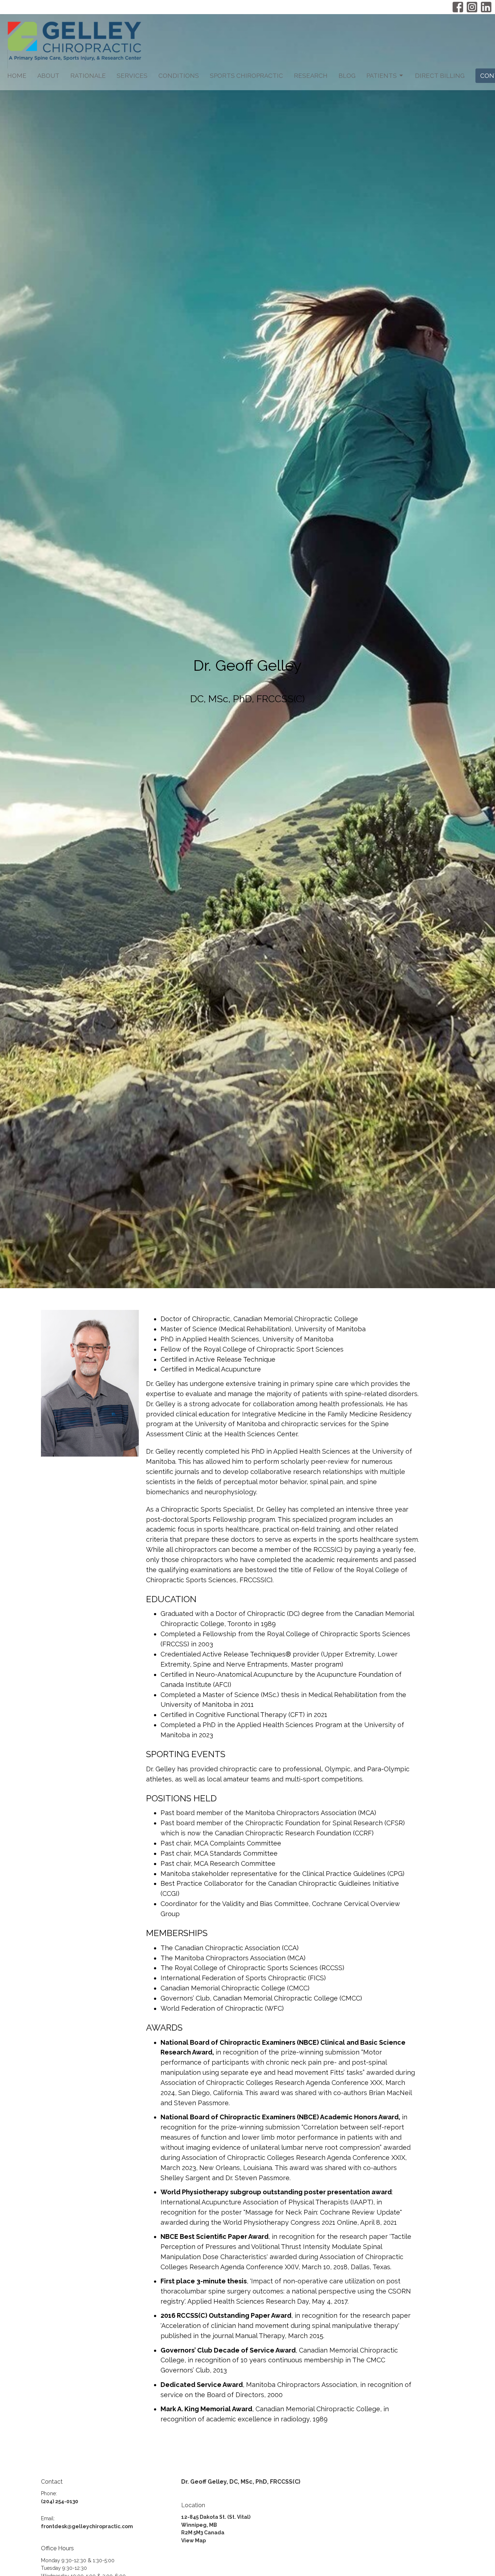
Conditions (179, 76)
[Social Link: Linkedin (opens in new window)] (486, 7)
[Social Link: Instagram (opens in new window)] (472, 7)
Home (17, 76)
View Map (194, 2541)
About (48, 76)
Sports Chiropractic (246, 76)
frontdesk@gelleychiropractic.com (87, 2526)
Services (132, 76)
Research (311, 76)
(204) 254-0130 (60, 2501)
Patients (382, 76)
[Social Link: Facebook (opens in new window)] (458, 7)
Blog (347, 76)
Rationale (88, 76)
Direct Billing (440, 76)
